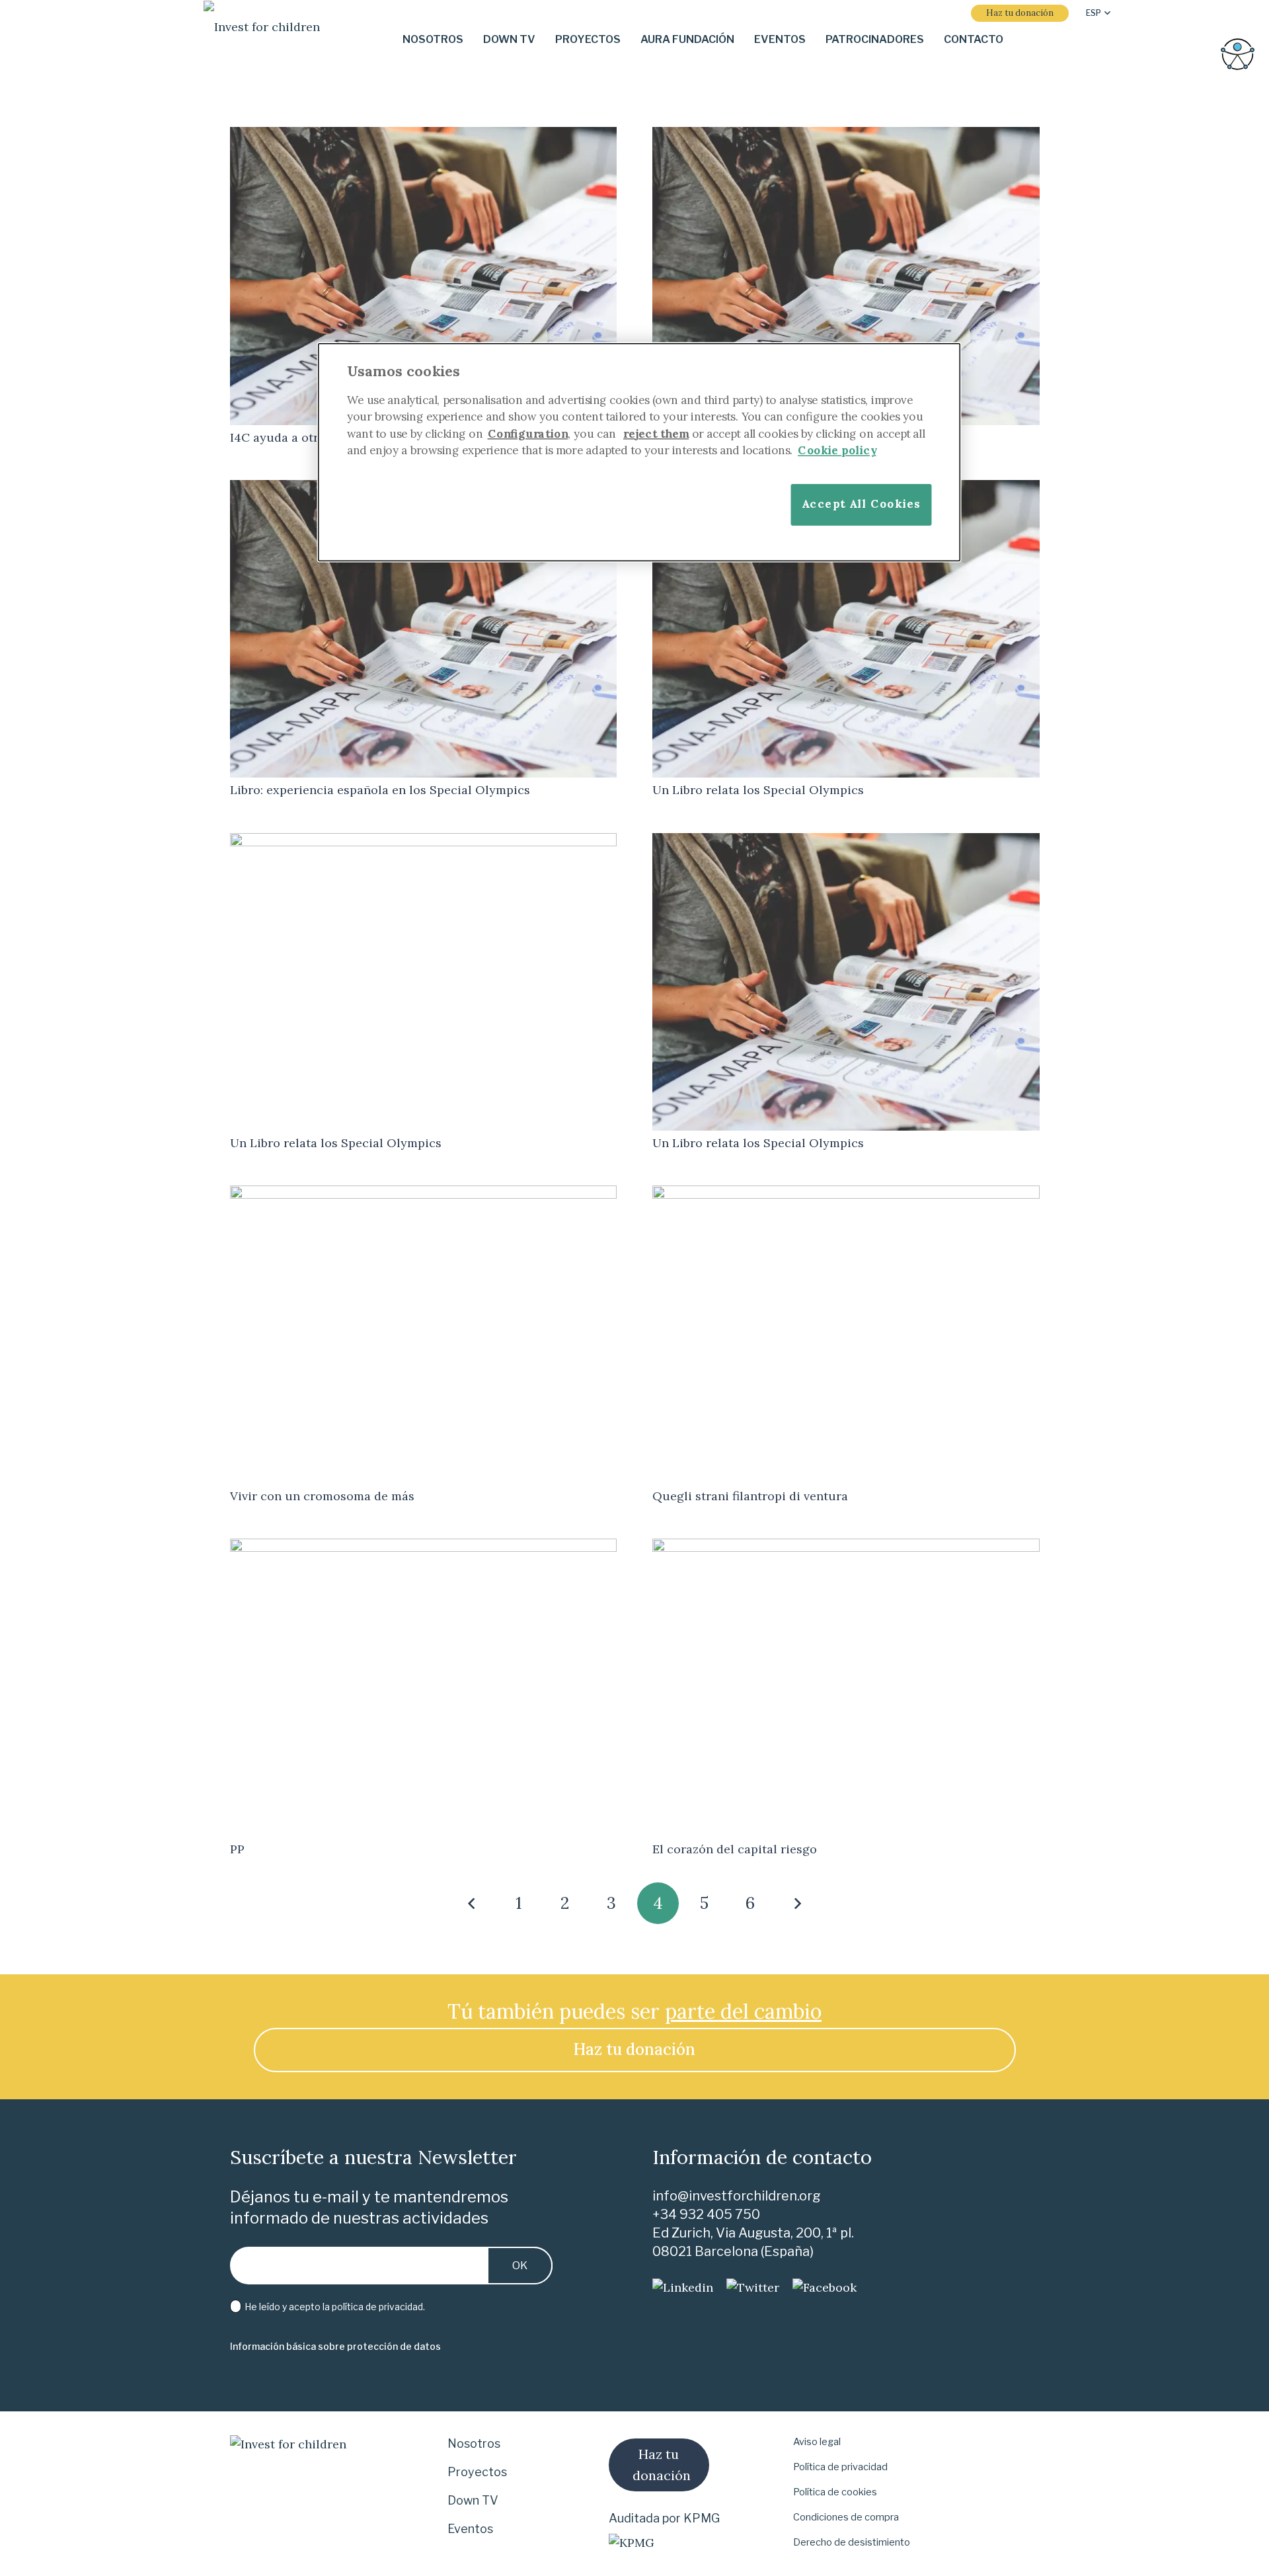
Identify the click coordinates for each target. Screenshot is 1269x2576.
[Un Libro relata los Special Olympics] (424, 842)
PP (237, 1849)
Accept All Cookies (861, 503)
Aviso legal (817, 2442)
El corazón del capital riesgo (735, 1849)
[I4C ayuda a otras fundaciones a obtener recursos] (424, 136)
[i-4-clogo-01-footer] (262, 40)
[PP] (424, 1548)
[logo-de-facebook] (825, 2288)
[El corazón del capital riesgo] (846, 1548)
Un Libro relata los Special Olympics (758, 790)
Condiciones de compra (846, 2517)
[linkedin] (683, 2288)
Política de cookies (835, 2492)
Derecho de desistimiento (852, 2542)
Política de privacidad (840, 2467)
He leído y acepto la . (334, 2307)
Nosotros (474, 2443)
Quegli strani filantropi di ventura (750, 1496)
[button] (1098, 13)
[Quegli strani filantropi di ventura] (846, 1194)
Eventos (470, 2529)
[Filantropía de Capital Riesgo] (846, 136)
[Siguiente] (797, 1903)
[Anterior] (472, 1903)
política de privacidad (377, 2307)
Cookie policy (837, 450)
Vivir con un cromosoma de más (322, 1496)
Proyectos (477, 2472)
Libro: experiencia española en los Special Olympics (380, 790)
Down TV (473, 2500)
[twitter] (753, 2288)
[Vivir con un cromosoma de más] (424, 1194)
